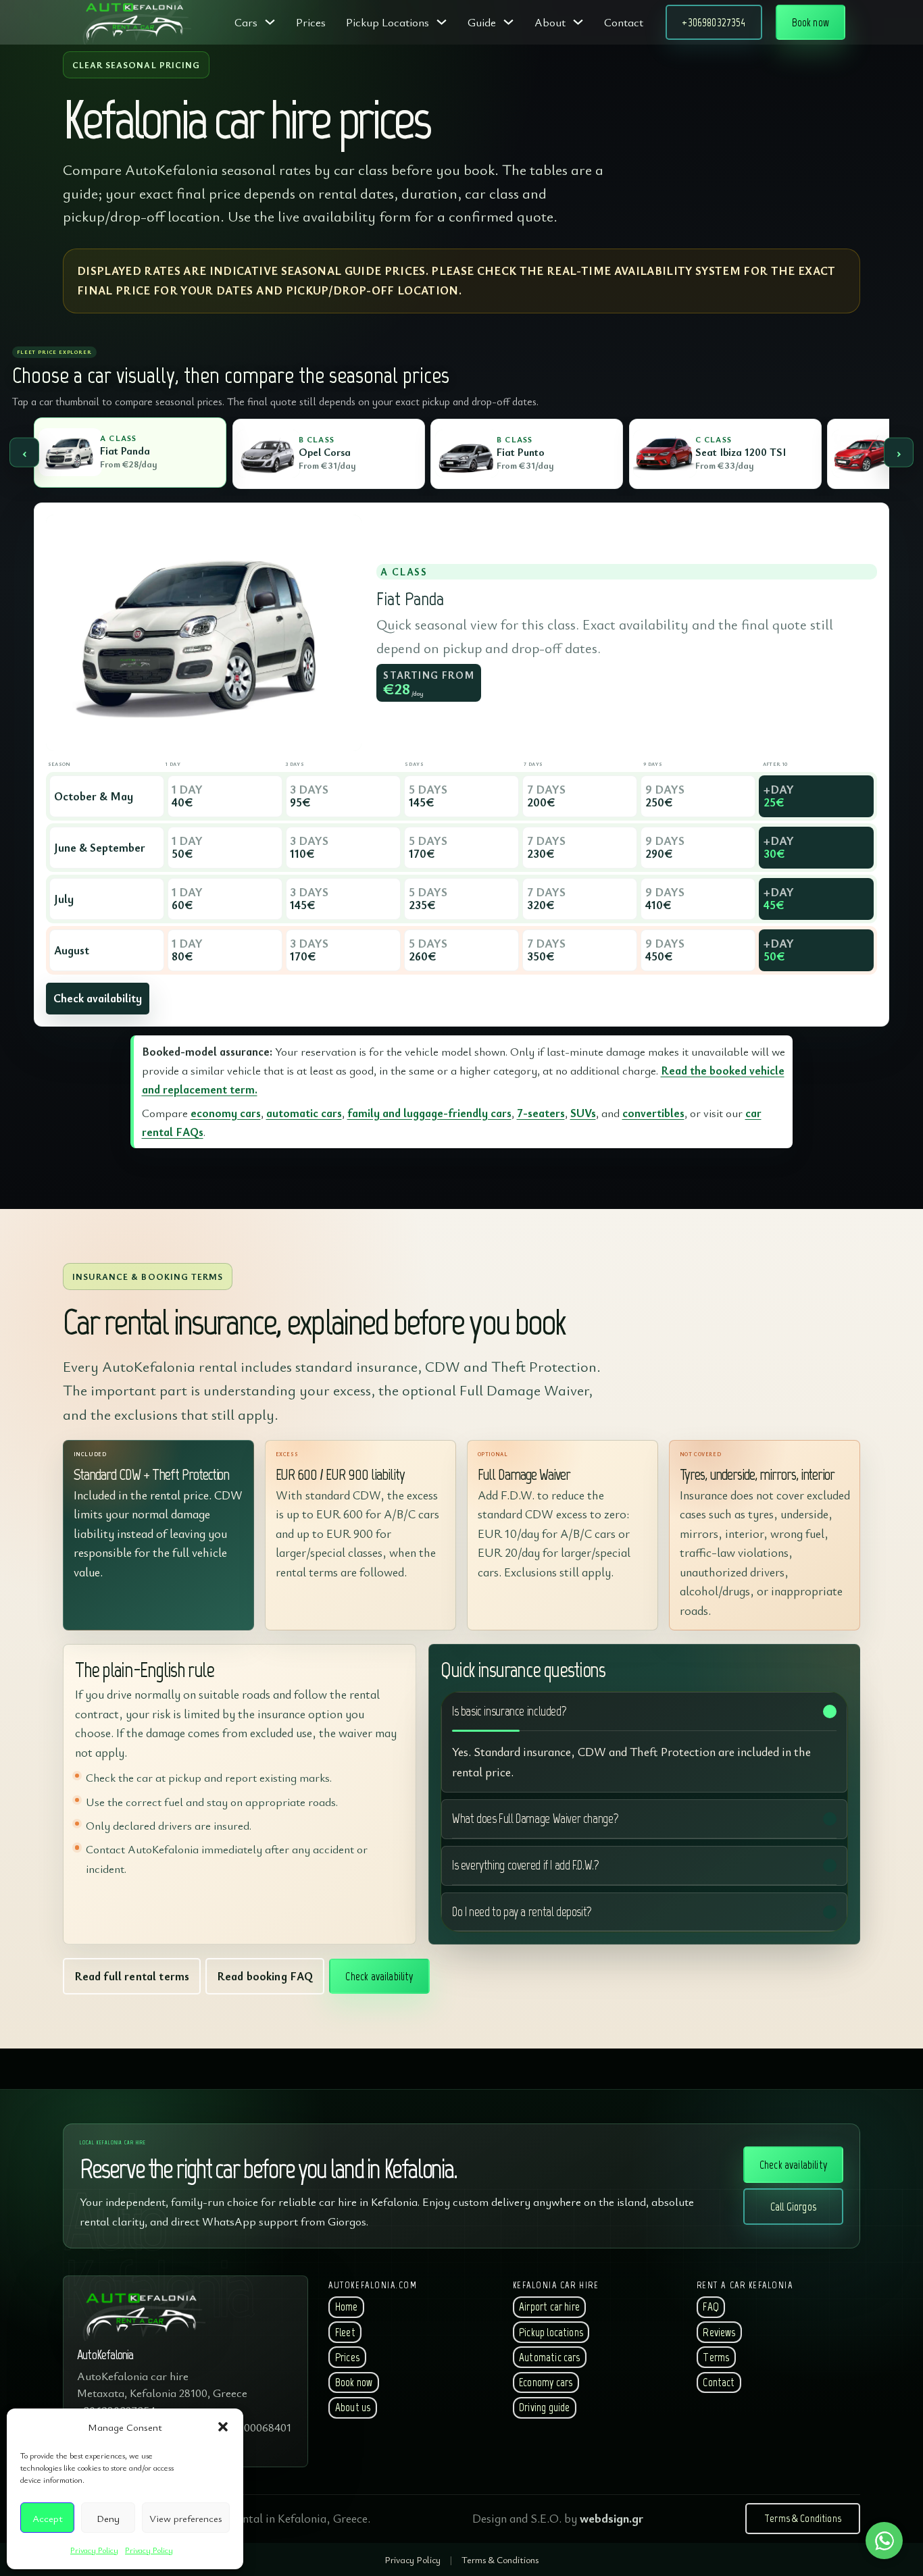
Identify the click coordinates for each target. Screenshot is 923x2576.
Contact (624, 22)
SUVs (583, 1113)
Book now (810, 22)
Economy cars (546, 2382)
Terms (716, 2357)
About (550, 22)
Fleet (345, 2332)
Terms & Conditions (803, 2518)
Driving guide (544, 2407)
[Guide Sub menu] (508, 22)
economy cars (226, 1113)
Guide (482, 22)
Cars (246, 22)
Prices (311, 22)
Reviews (719, 2332)
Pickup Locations (388, 22)
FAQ (711, 2307)
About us (353, 2407)
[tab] (130, 453)
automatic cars (304, 1113)
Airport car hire (549, 2307)
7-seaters (541, 1113)
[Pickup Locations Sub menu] (442, 22)
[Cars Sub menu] (270, 22)
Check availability (98, 998)
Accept (48, 2518)
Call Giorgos (793, 2207)
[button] (223, 2427)
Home (347, 2307)
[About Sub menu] (578, 22)
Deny (108, 2518)
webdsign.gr (612, 2518)
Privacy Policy (94, 2550)
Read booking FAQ (265, 1976)
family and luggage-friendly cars (429, 1113)
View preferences (186, 2518)
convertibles (653, 1113)
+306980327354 (714, 22)
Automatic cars (549, 2357)
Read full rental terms (132, 1976)
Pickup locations (551, 2332)
